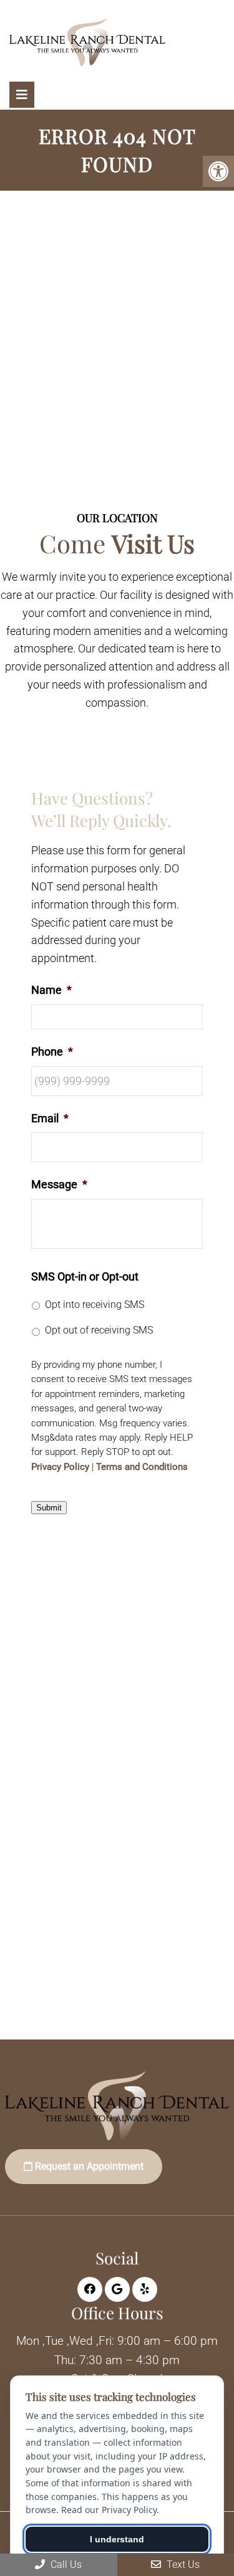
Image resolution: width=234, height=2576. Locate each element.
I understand (117, 2539)
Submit (49, 1508)
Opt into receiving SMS (95, 1305)
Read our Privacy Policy (109, 2510)
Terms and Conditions (142, 1467)
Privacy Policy (60, 1467)
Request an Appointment (88, 2166)
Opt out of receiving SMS (99, 1330)
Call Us (65, 2564)
